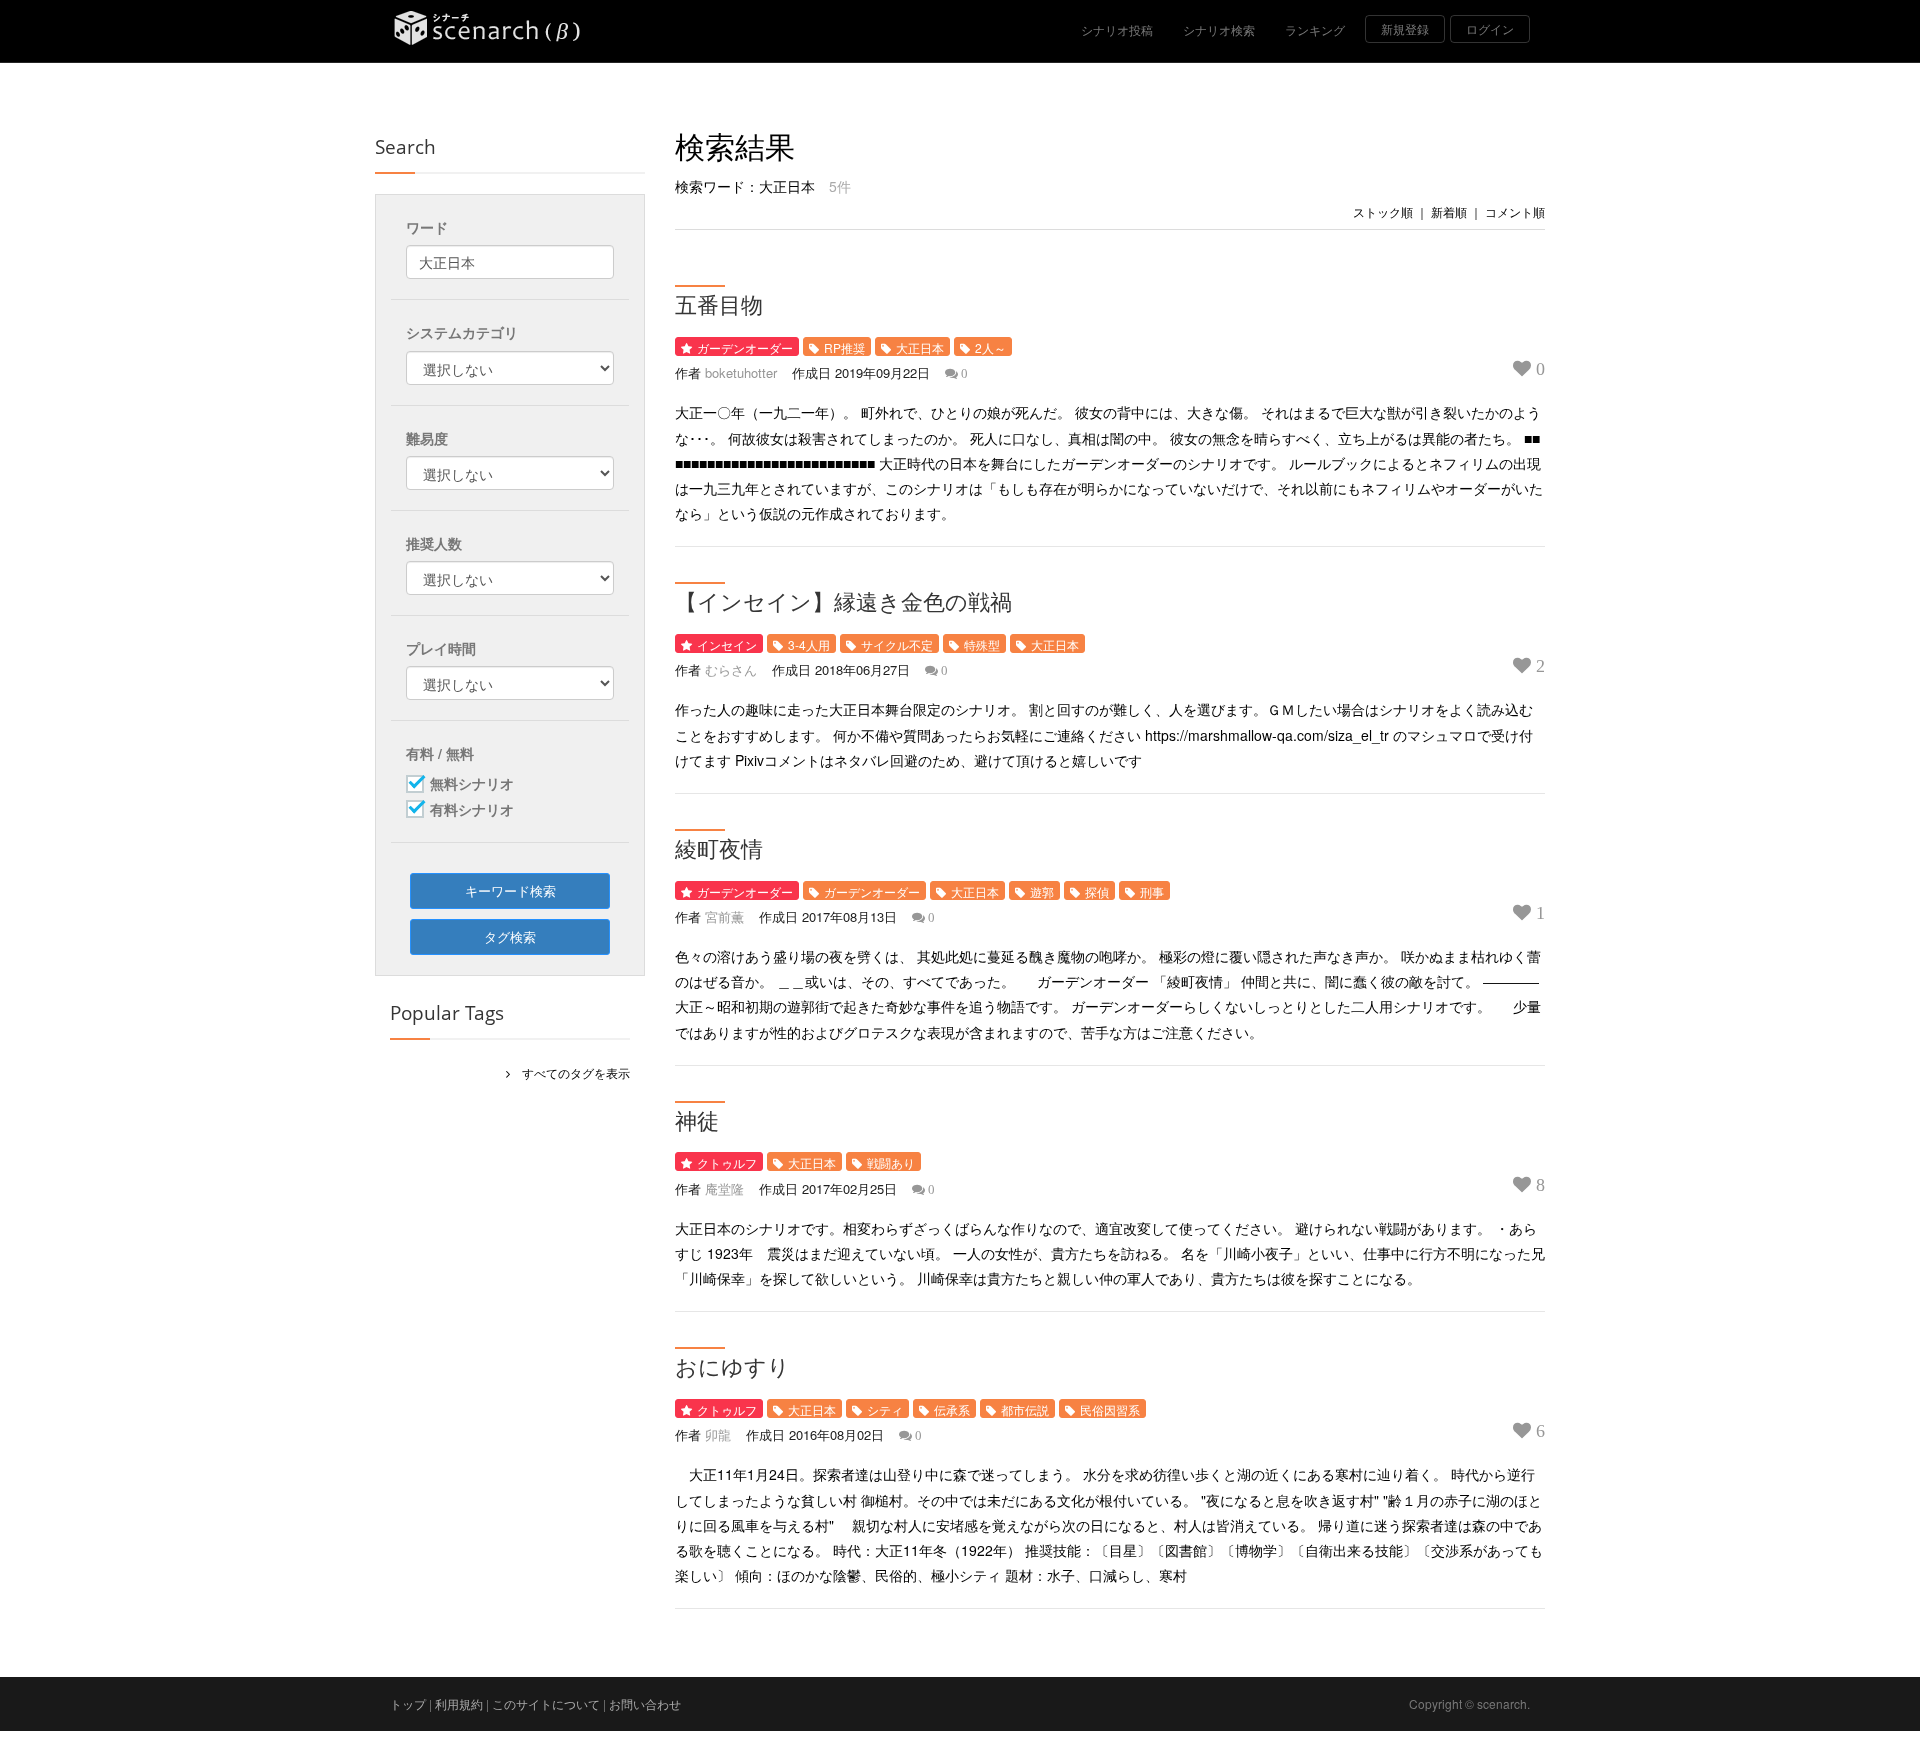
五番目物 (719, 304)
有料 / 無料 (440, 753)
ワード (427, 227)
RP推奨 (844, 347)
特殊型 (982, 644)
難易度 (427, 438)
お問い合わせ (645, 1703)
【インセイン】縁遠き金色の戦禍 (843, 601)
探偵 (1097, 891)
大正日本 (920, 347)
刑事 (1152, 891)
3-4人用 (809, 644)
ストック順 (1383, 211)
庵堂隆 (724, 1188)
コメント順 (1515, 211)
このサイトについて (546, 1703)
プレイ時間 (441, 648)
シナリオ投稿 (1117, 29)
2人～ (990, 347)
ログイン (1490, 28)
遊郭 (1042, 891)
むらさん (731, 669)
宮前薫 (724, 916)
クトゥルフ (727, 1162)
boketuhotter (741, 372)
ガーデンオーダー (745, 347)
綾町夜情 (719, 848)
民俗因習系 (1110, 1409)
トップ (408, 1703)
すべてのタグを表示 (570, 1072)
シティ (885, 1409)
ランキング (1315, 29)
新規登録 (1405, 28)
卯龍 (718, 1434)
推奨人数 (434, 543)
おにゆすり (732, 1366)
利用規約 (459, 1703)
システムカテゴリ (462, 332)
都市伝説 (1025, 1409)
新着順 (1449, 211)
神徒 (697, 1120)
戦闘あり (891, 1162)
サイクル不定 (897, 644)
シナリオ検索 (1219, 29)
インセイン (727, 644)
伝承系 (952, 1409)
